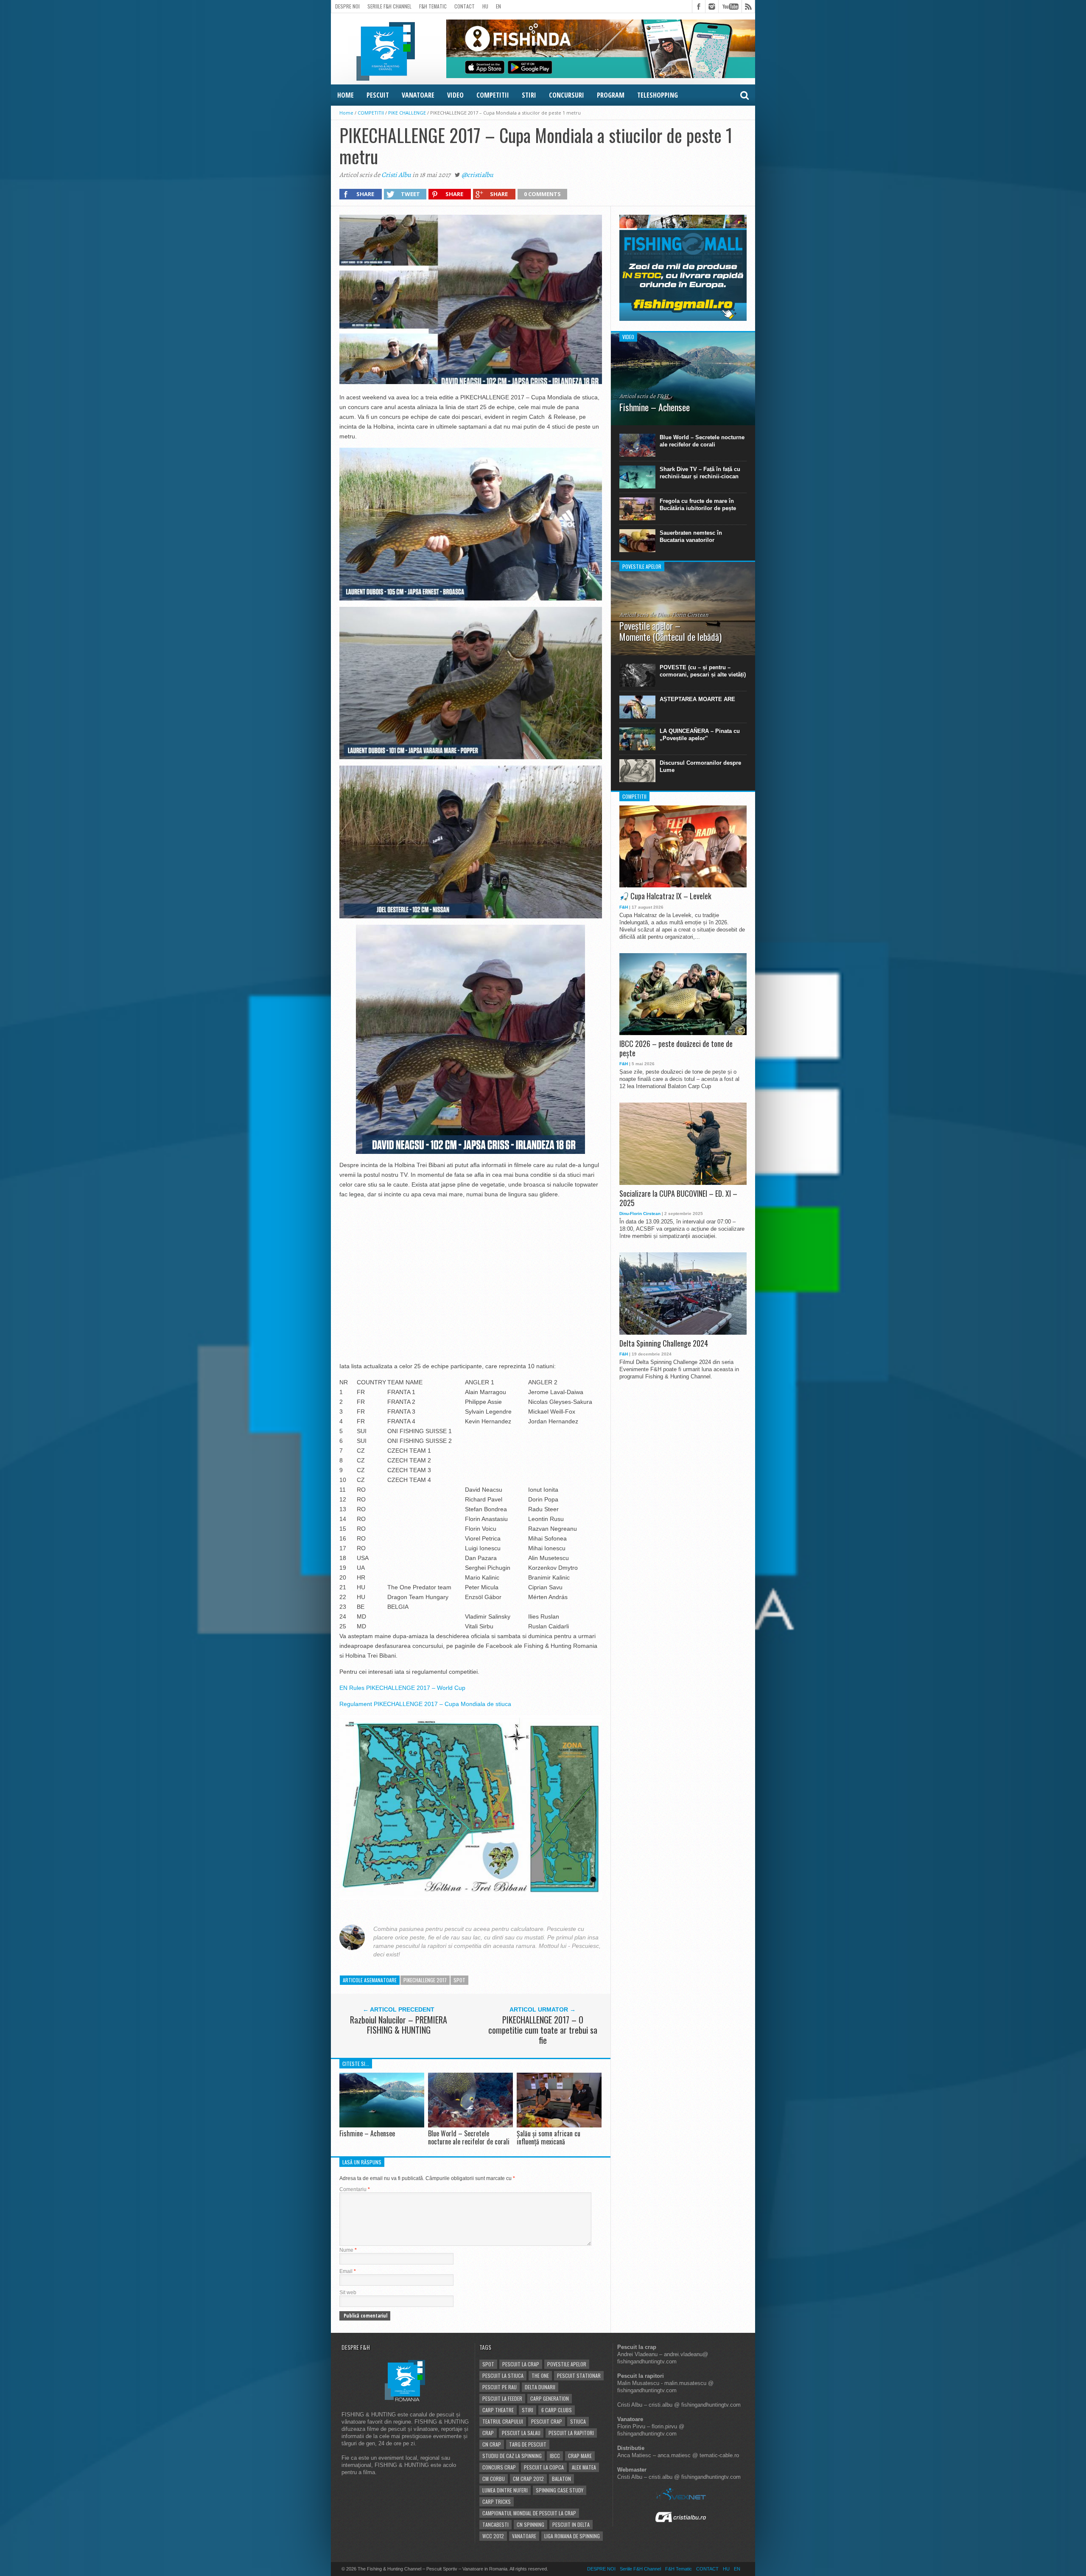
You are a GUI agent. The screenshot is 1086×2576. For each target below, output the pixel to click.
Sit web (348, 2293)
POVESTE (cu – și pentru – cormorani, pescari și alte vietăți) (703, 671)
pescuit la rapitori (571, 2433)
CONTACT (465, 6)
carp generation (550, 2398)
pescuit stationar (579, 2375)
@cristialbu (477, 175)
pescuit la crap (521, 2364)
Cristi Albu (396, 175)
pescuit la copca (544, 2467)
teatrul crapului (503, 2421)
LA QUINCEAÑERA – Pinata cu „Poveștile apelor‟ (700, 735)
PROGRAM (611, 95)
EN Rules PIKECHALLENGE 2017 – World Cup (402, 1688)
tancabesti (495, 2524)
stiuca (578, 2421)
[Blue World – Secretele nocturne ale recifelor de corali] (470, 2125)
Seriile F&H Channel (389, 6)
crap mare (580, 2456)
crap (488, 2433)
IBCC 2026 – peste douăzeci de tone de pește (676, 1048)
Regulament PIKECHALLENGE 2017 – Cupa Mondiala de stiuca (425, 1704)
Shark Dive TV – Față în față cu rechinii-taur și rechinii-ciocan (700, 473)
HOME (346, 95)
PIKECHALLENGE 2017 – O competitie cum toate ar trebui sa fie (543, 2030)
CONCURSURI (567, 95)
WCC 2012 (493, 2536)
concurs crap (499, 2467)
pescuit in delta (571, 2524)
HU (485, 6)
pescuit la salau (521, 2433)
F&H (624, 907)
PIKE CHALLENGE (407, 113)
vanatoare (524, 2536)
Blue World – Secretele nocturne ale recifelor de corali (469, 2137)
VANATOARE (418, 95)
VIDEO (455, 95)
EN (498, 6)
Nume (348, 2250)
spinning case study (560, 2490)
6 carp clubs (557, 2410)
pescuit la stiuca (503, 2375)
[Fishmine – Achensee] (382, 2125)
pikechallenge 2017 (425, 1980)
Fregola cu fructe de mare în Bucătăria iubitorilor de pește (698, 505)
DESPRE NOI (347, 6)
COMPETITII (493, 95)
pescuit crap (547, 2421)
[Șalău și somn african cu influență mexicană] (559, 2125)
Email (348, 2271)
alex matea (584, 2467)
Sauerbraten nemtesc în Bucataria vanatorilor (691, 536)
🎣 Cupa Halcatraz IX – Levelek (665, 896)
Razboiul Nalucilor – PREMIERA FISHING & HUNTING (399, 2025)
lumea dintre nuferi (505, 2490)
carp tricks (497, 2502)
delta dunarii (540, 2387)
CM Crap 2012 (528, 2479)
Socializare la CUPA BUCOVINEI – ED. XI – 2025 (678, 1198)
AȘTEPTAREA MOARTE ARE (697, 699)
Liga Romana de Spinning (572, 2536)
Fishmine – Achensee (367, 2133)
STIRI (529, 95)
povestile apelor (567, 2364)
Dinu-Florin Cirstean (640, 1214)
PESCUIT (378, 95)
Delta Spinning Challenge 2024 (664, 1344)
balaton (561, 2479)
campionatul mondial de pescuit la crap (529, 2513)
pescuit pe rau (500, 2387)
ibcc (555, 2456)
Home (346, 113)
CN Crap (492, 2444)
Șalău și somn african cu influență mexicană (549, 2137)
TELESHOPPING (658, 95)
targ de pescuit (528, 2444)
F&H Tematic (433, 6)
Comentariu (355, 2189)
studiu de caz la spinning (512, 2456)
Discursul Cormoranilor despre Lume (700, 766)
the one (540, 2375)
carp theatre (498, 2410)
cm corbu (494, 2479)
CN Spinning (530, 2524)
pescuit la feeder (502, 2398)
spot (459, 1980)
